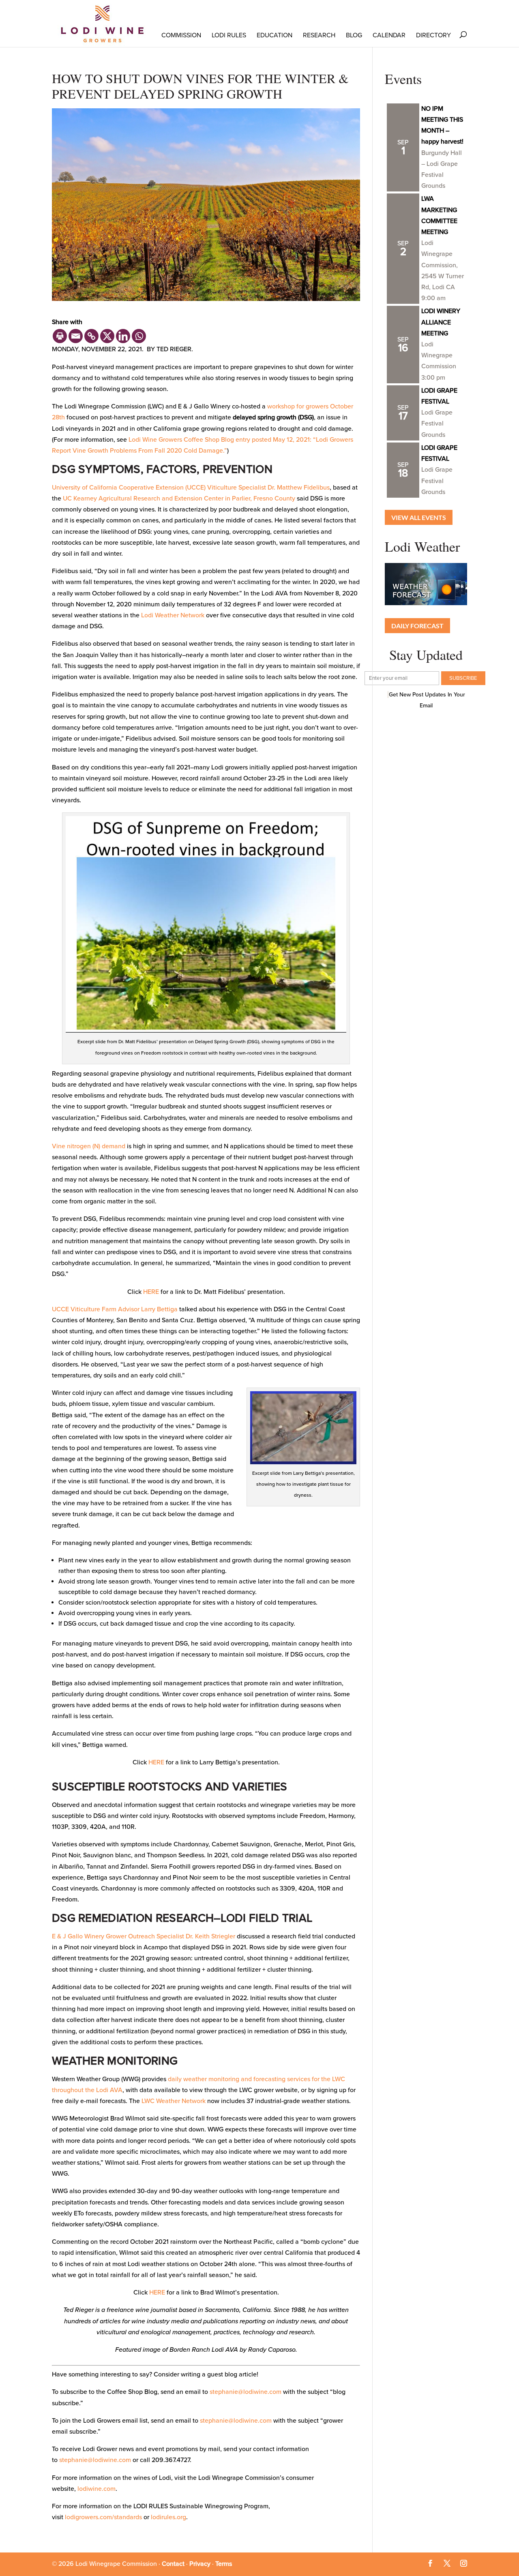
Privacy (200, 2564)
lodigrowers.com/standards (103, 2517)
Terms (224, 2564)
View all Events (419, 517)
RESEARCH (319, 35)
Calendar (389, 35)
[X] (107, 336)
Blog (354, 35)
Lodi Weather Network (173, 615)
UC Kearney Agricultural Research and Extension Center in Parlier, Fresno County (179, 498)
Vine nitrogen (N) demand (89, 1146)
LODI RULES (229, 35)
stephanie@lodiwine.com (246, 2392)
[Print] (60, 336)
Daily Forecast (417, 626)
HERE (151, 1292)
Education (275, 35)
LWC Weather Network (174, 2101)
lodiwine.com (97, 2489)
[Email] (76, 336)
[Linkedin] (123, 336)
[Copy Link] (91, 336)
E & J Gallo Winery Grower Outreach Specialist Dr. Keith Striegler (144, 1936)
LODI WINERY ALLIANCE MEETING (441, 322)
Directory (433, 35)
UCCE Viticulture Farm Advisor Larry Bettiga (115, 1309)
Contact (173, 2564)
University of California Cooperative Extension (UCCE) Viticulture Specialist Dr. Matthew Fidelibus (191, 488)
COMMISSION (181, 35)
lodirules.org (168, 2517)
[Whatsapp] (139, 336)
